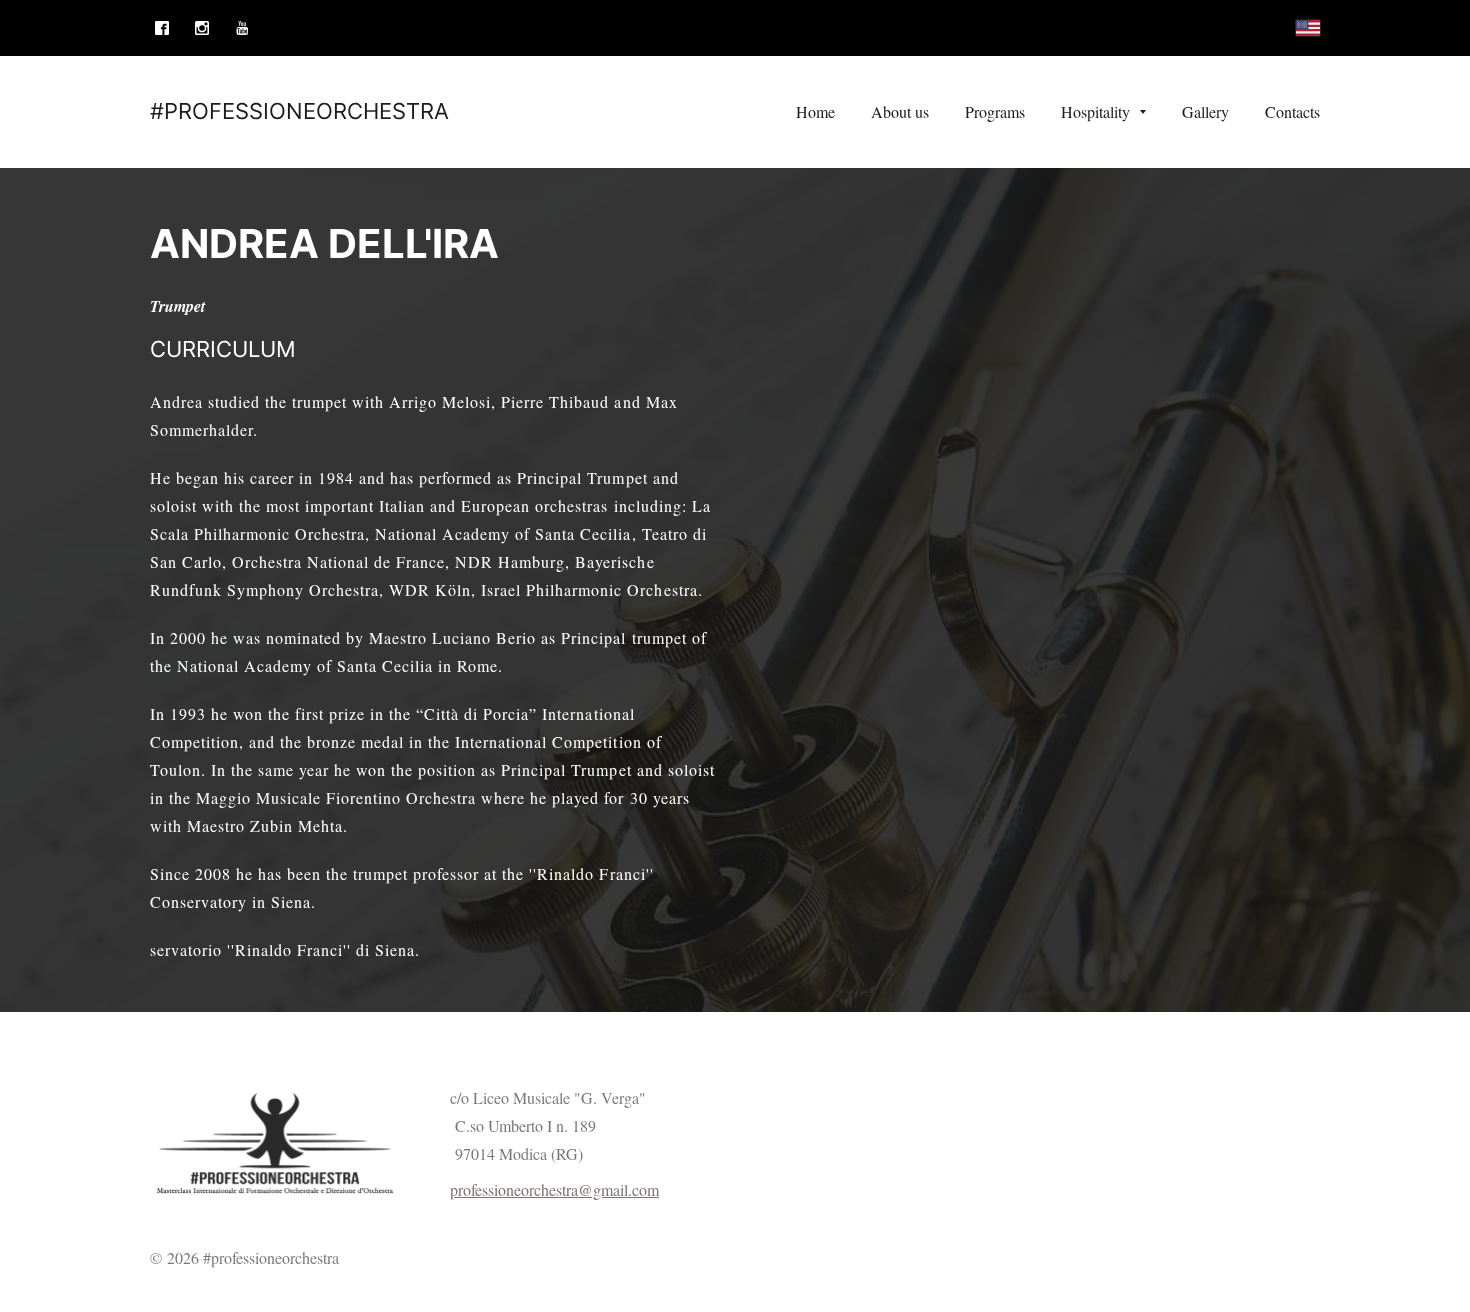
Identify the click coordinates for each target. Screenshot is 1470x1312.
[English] (1308, 28)
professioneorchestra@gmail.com (554, 1189)
